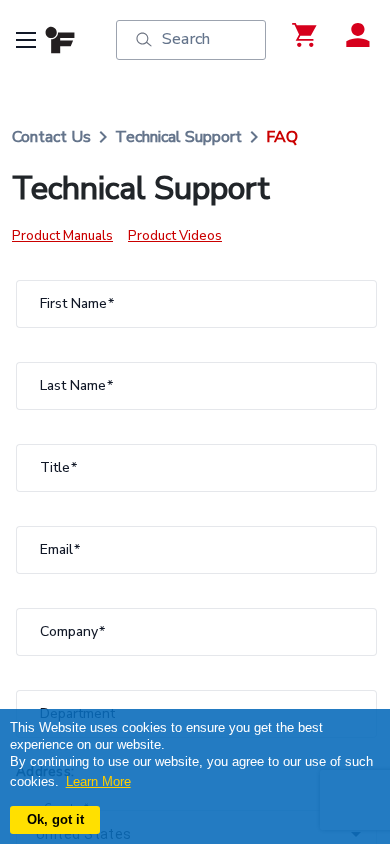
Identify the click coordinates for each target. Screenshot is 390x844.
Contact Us (51, 137)
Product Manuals (62, 236)
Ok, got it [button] (55, 819)
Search (186, 39)
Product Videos (175, 236)
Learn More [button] (98, 781)
